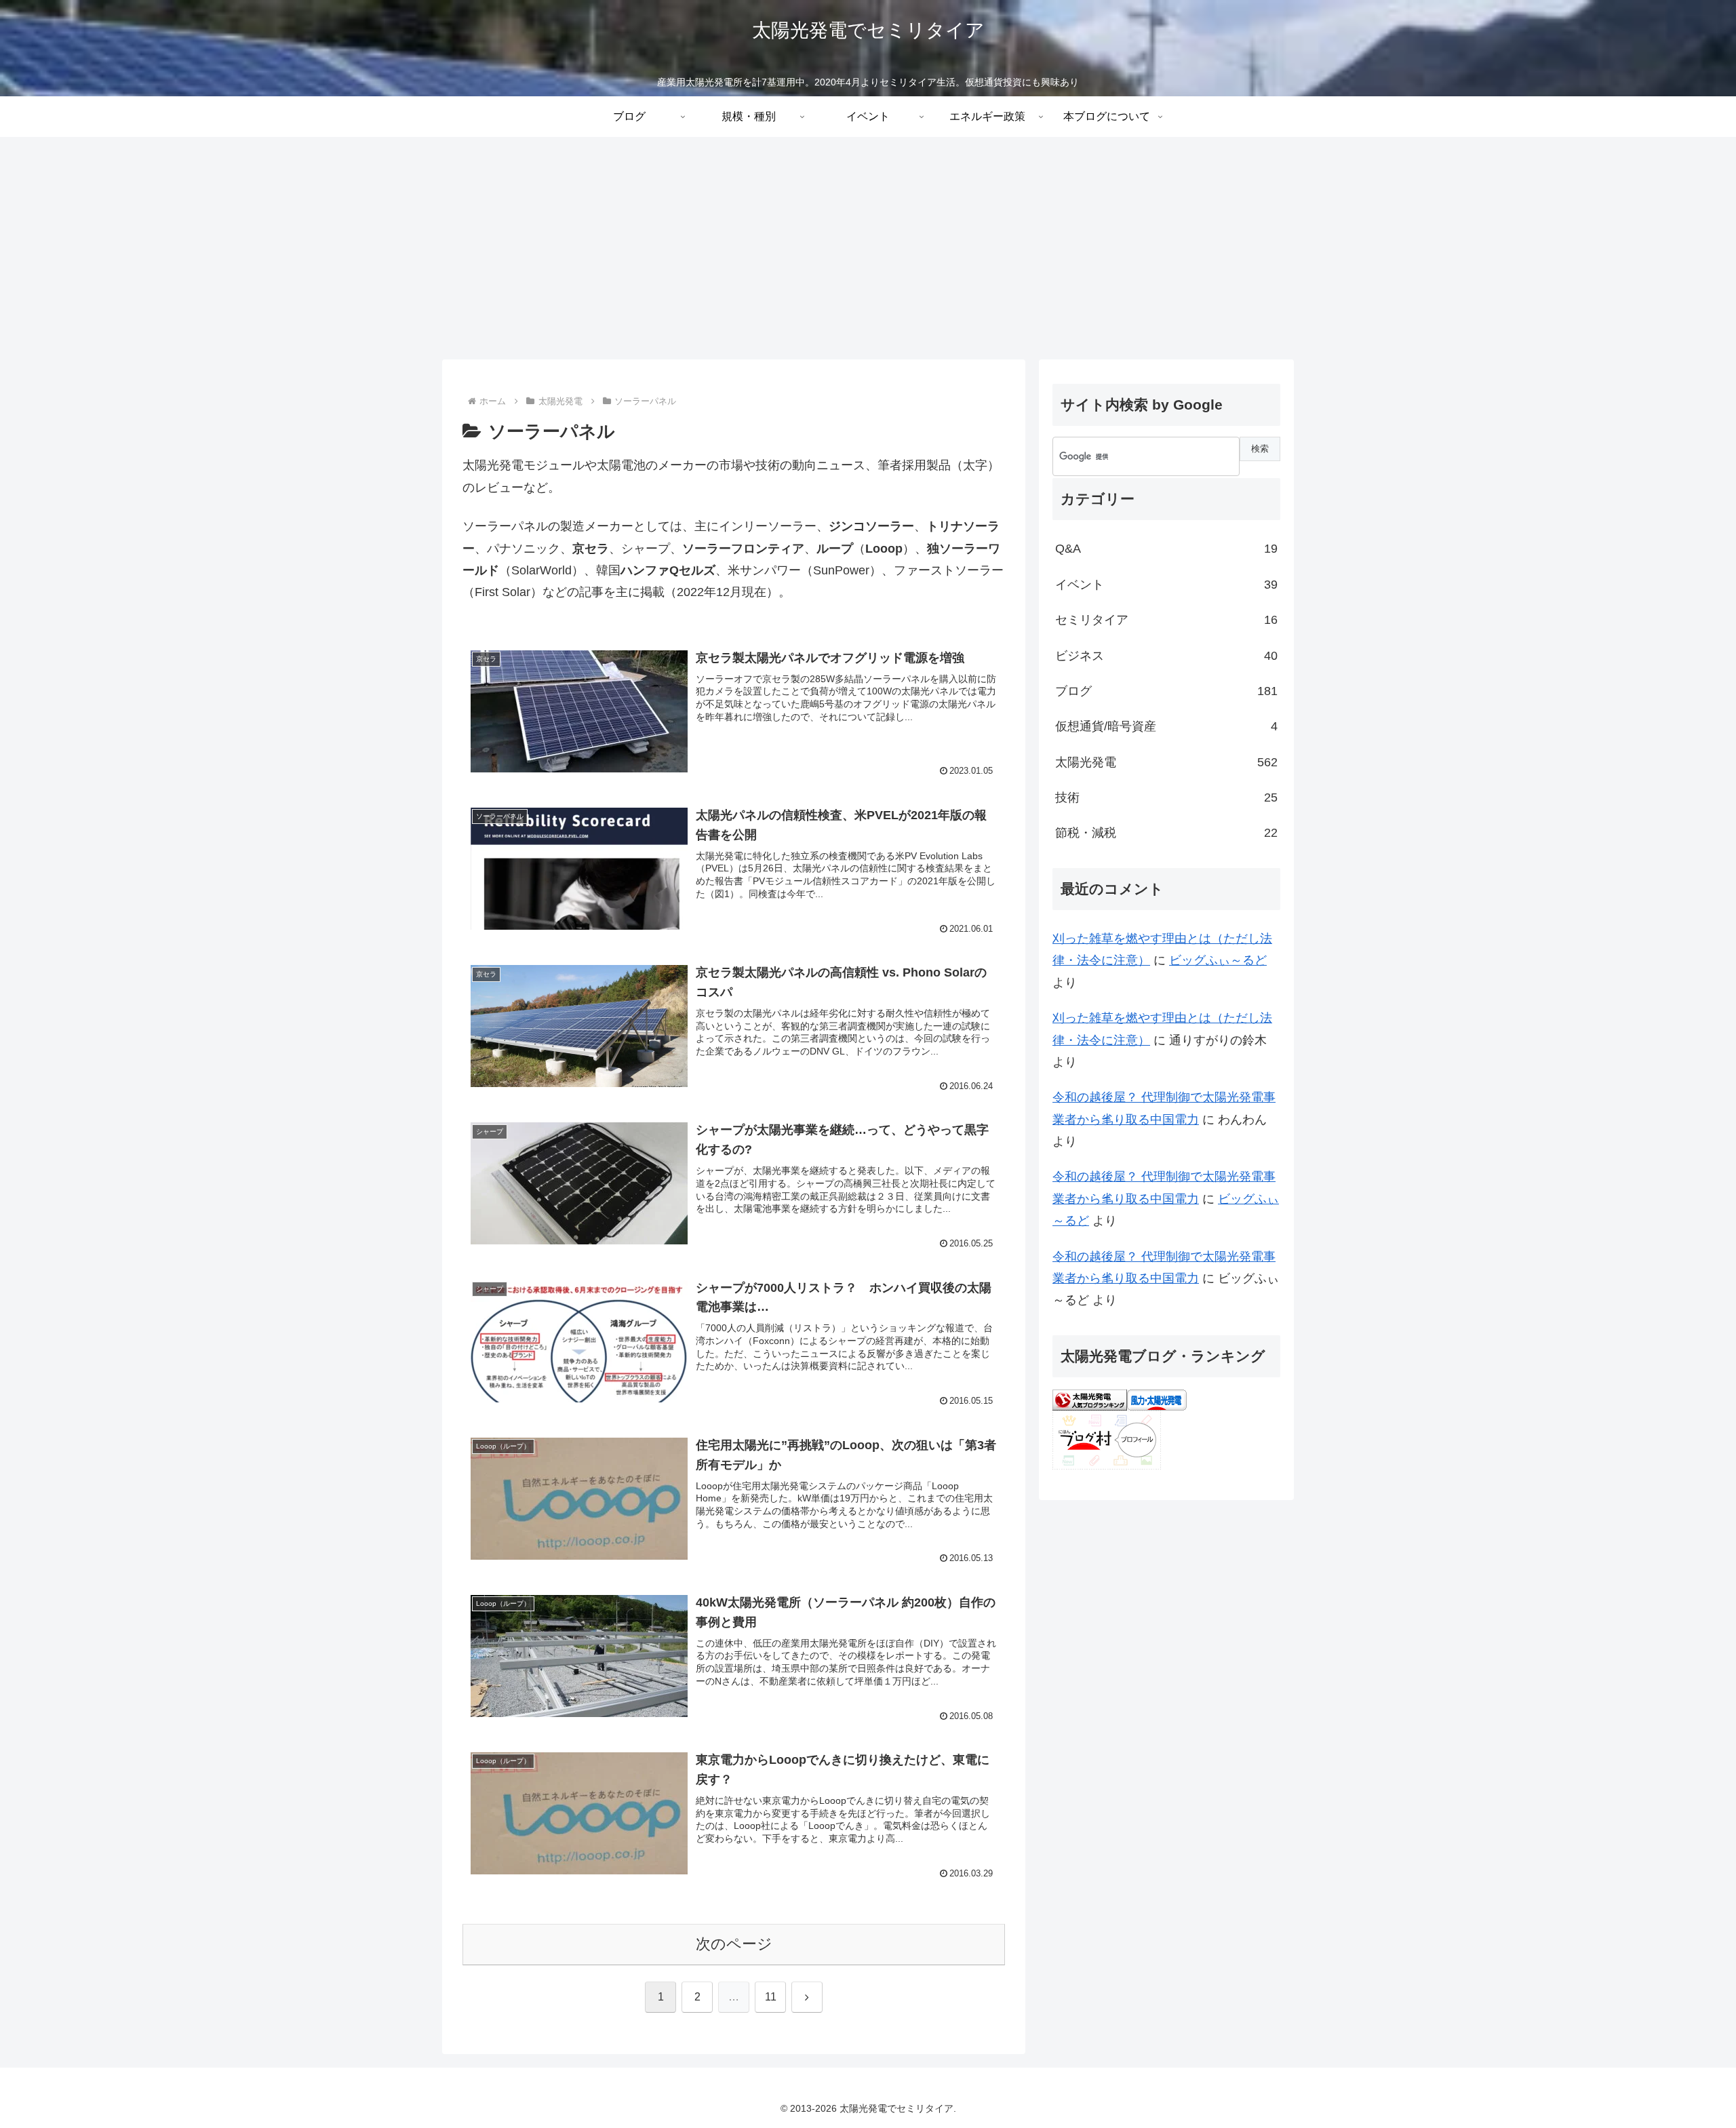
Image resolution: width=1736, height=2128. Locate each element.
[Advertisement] (868, 248)
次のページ (734, 1944)
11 (771, 1997)
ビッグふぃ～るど (1218, 960)
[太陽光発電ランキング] (1090, 1399)
